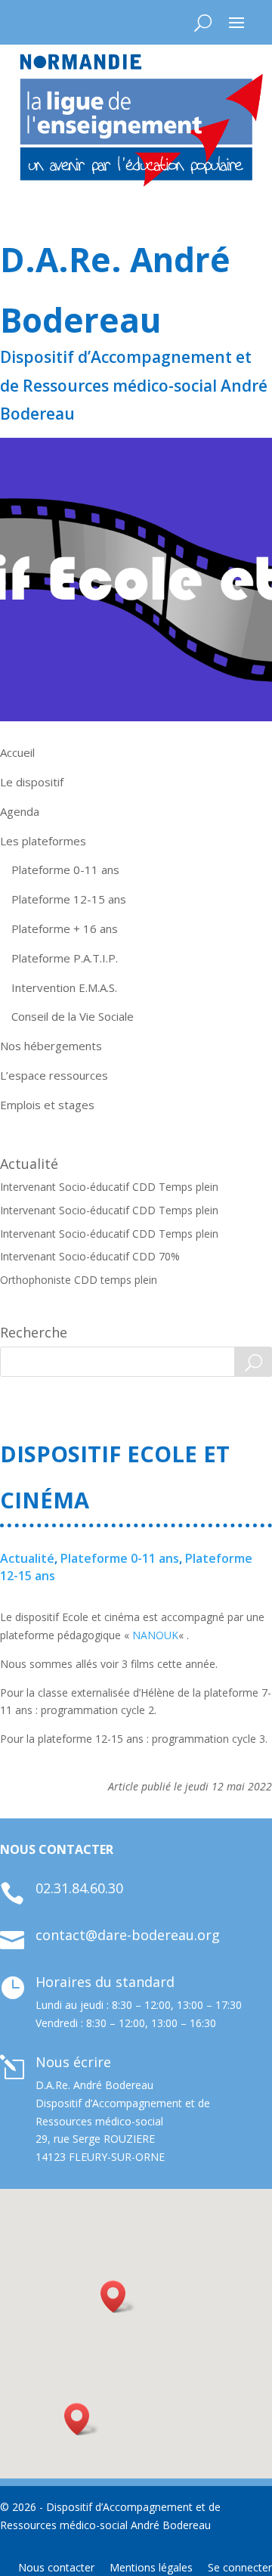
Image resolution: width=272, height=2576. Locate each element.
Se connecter (240, 2567)
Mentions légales (151, 2567)
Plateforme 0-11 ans (65, 870)
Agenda (20, 811)
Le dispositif (32, 782)
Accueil (17, 752)
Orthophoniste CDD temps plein (79, 1280)
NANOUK (155, 1635)
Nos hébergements (51, 1046)
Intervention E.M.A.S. (64, 987)
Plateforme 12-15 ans (69, 899)
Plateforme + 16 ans (65, 928)
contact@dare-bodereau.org (128, 1935)
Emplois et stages (47, 1105)
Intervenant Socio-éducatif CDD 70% (90, 1256)
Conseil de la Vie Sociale (73, 1016)
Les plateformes (43, 841)
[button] (82, 2419)
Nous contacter (56, 2567)
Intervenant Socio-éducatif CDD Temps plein (109, 1187)
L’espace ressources (54, 1075)
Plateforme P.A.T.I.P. (65, 958)
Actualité (27, 1558)
